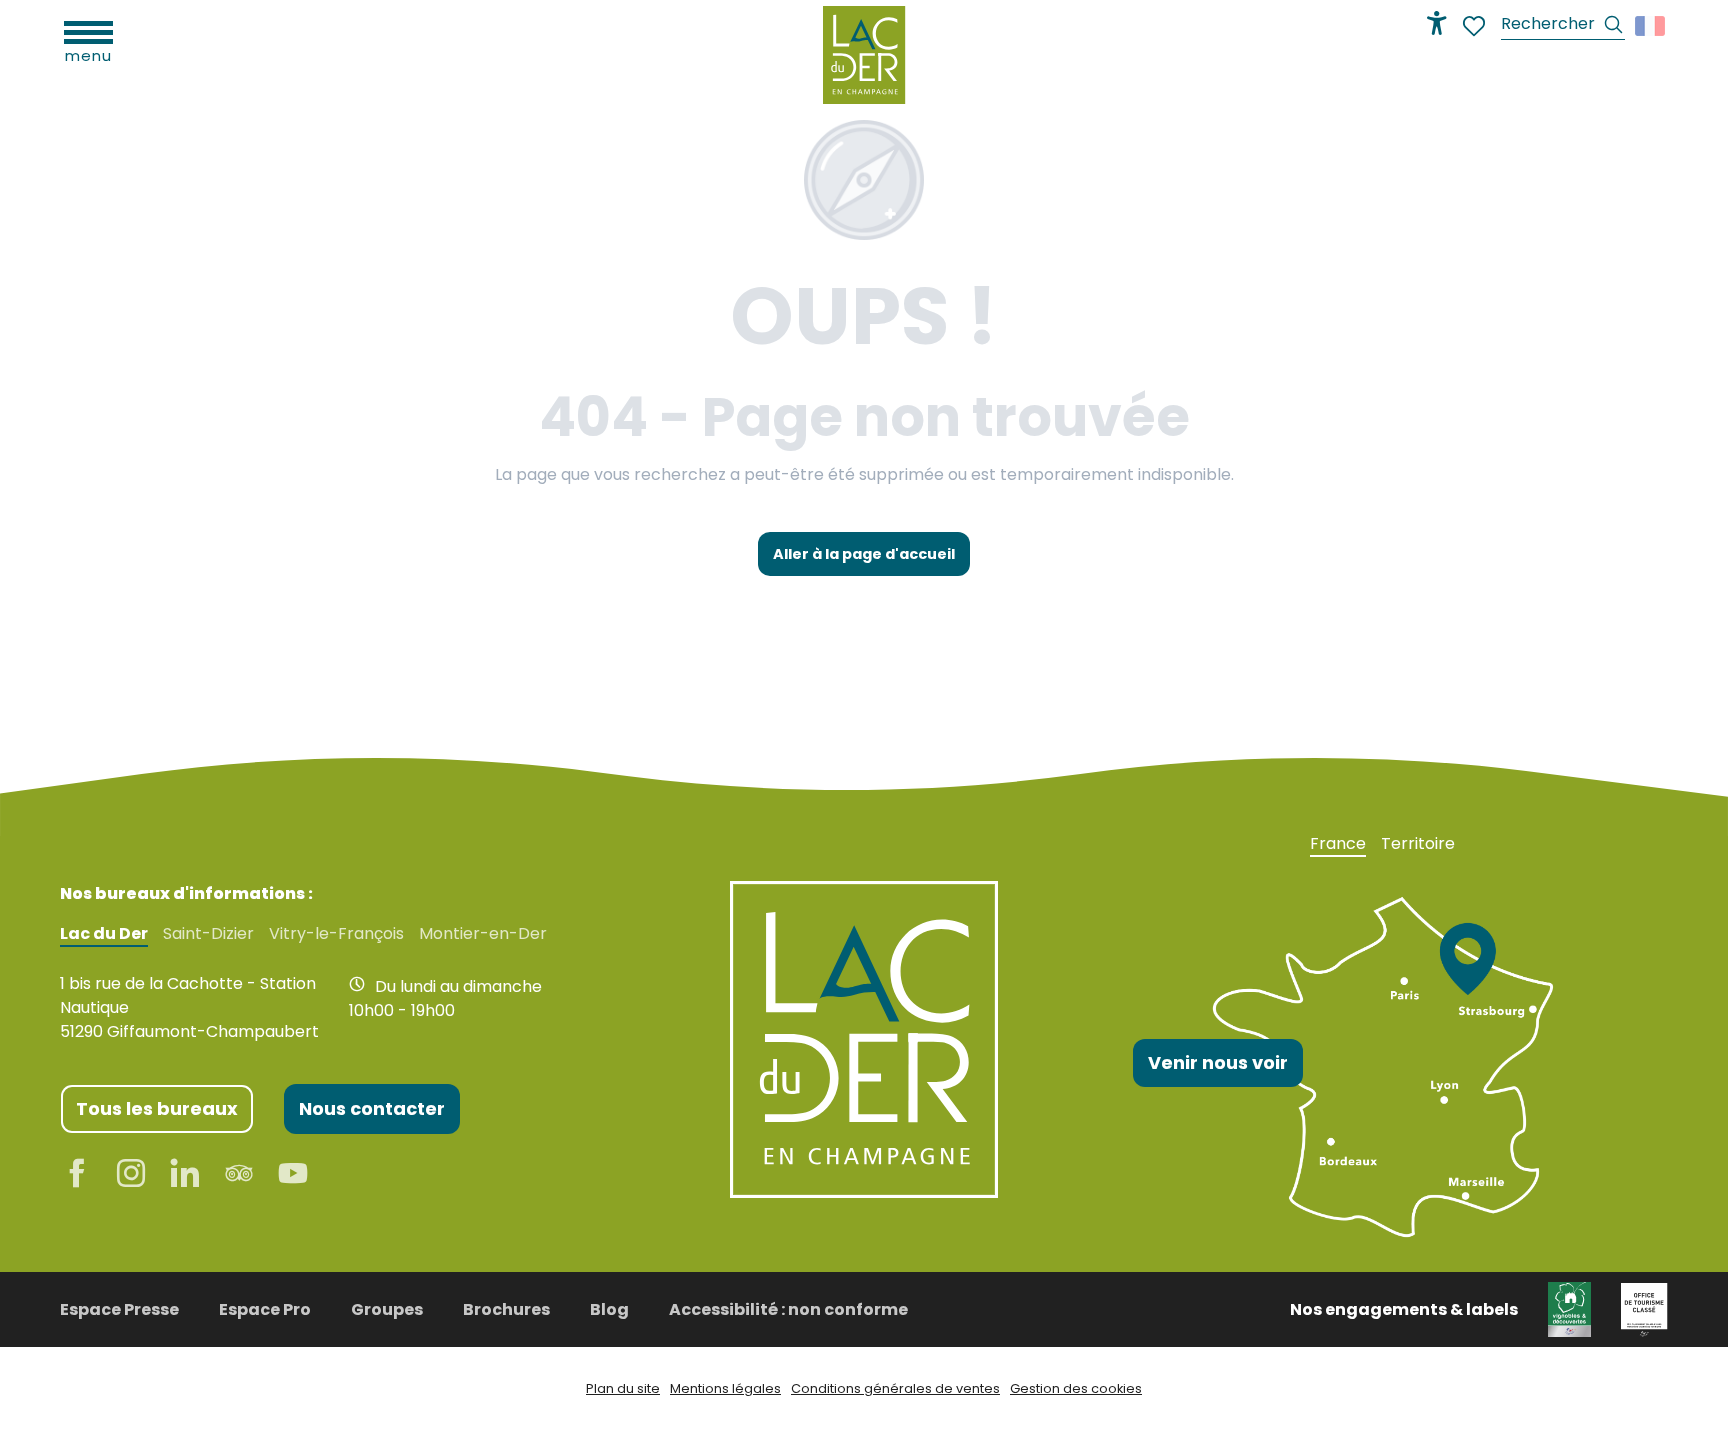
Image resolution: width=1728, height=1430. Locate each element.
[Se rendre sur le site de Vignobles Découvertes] (1569, 1308)
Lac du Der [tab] (104, 934)
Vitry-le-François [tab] (336, 934)
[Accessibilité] (1437, 23)
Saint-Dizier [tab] (208, 934)
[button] (1563, 26)
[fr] (1651, 26)
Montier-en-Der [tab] (483, 934)
